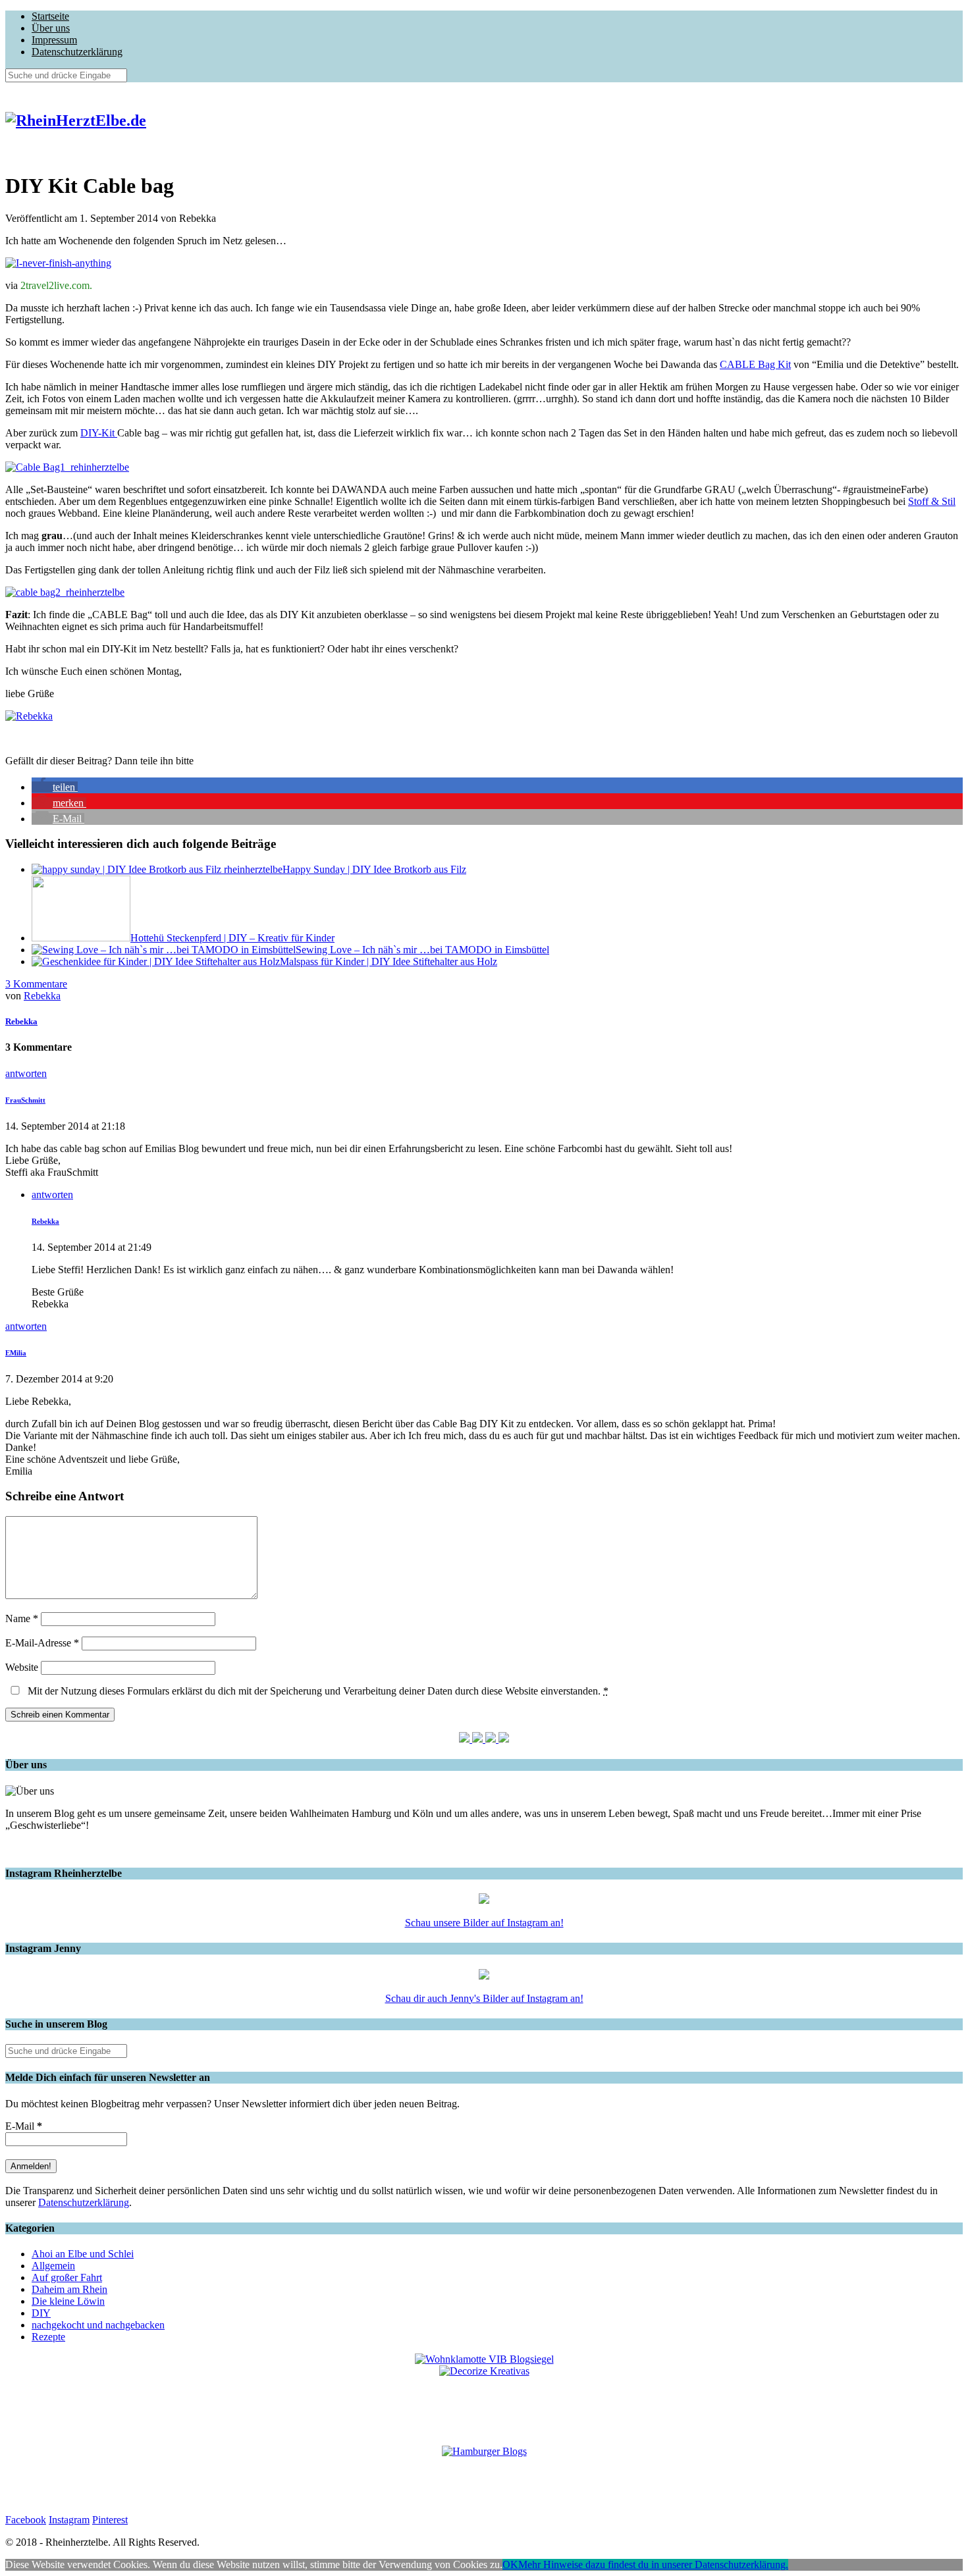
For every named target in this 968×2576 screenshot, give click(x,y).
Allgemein (53, 2266)
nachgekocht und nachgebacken (98, 2325)
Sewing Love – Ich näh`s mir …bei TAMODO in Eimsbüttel (422, 950)
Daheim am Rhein (69, 2289)
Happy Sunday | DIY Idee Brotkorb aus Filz (374, 869)
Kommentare (36, 984)
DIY (41, 2313)
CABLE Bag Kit (755, 364)
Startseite (50, 16)
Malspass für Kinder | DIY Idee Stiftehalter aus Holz (389, 961)
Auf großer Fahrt (67, 2277)
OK (510, 2564)
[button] (55, 787)
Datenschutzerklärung (77, 52)
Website (22, 1667)
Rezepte (48, 2337)
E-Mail (24, 2126)
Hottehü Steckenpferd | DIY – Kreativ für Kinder (232, 938)
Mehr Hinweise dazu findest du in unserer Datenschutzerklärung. (653, 2564)
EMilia (16, 1353)
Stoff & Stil (932, 501)
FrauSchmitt (25, 1100)
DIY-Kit (99, 433)
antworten (26, 1073)
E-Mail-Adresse (42, 1643)
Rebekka (42, 996)
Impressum (54, 40)
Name (22, 1618)
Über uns (51, 28)
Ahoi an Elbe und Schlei (83, 2254)
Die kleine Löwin (68, 2301)
